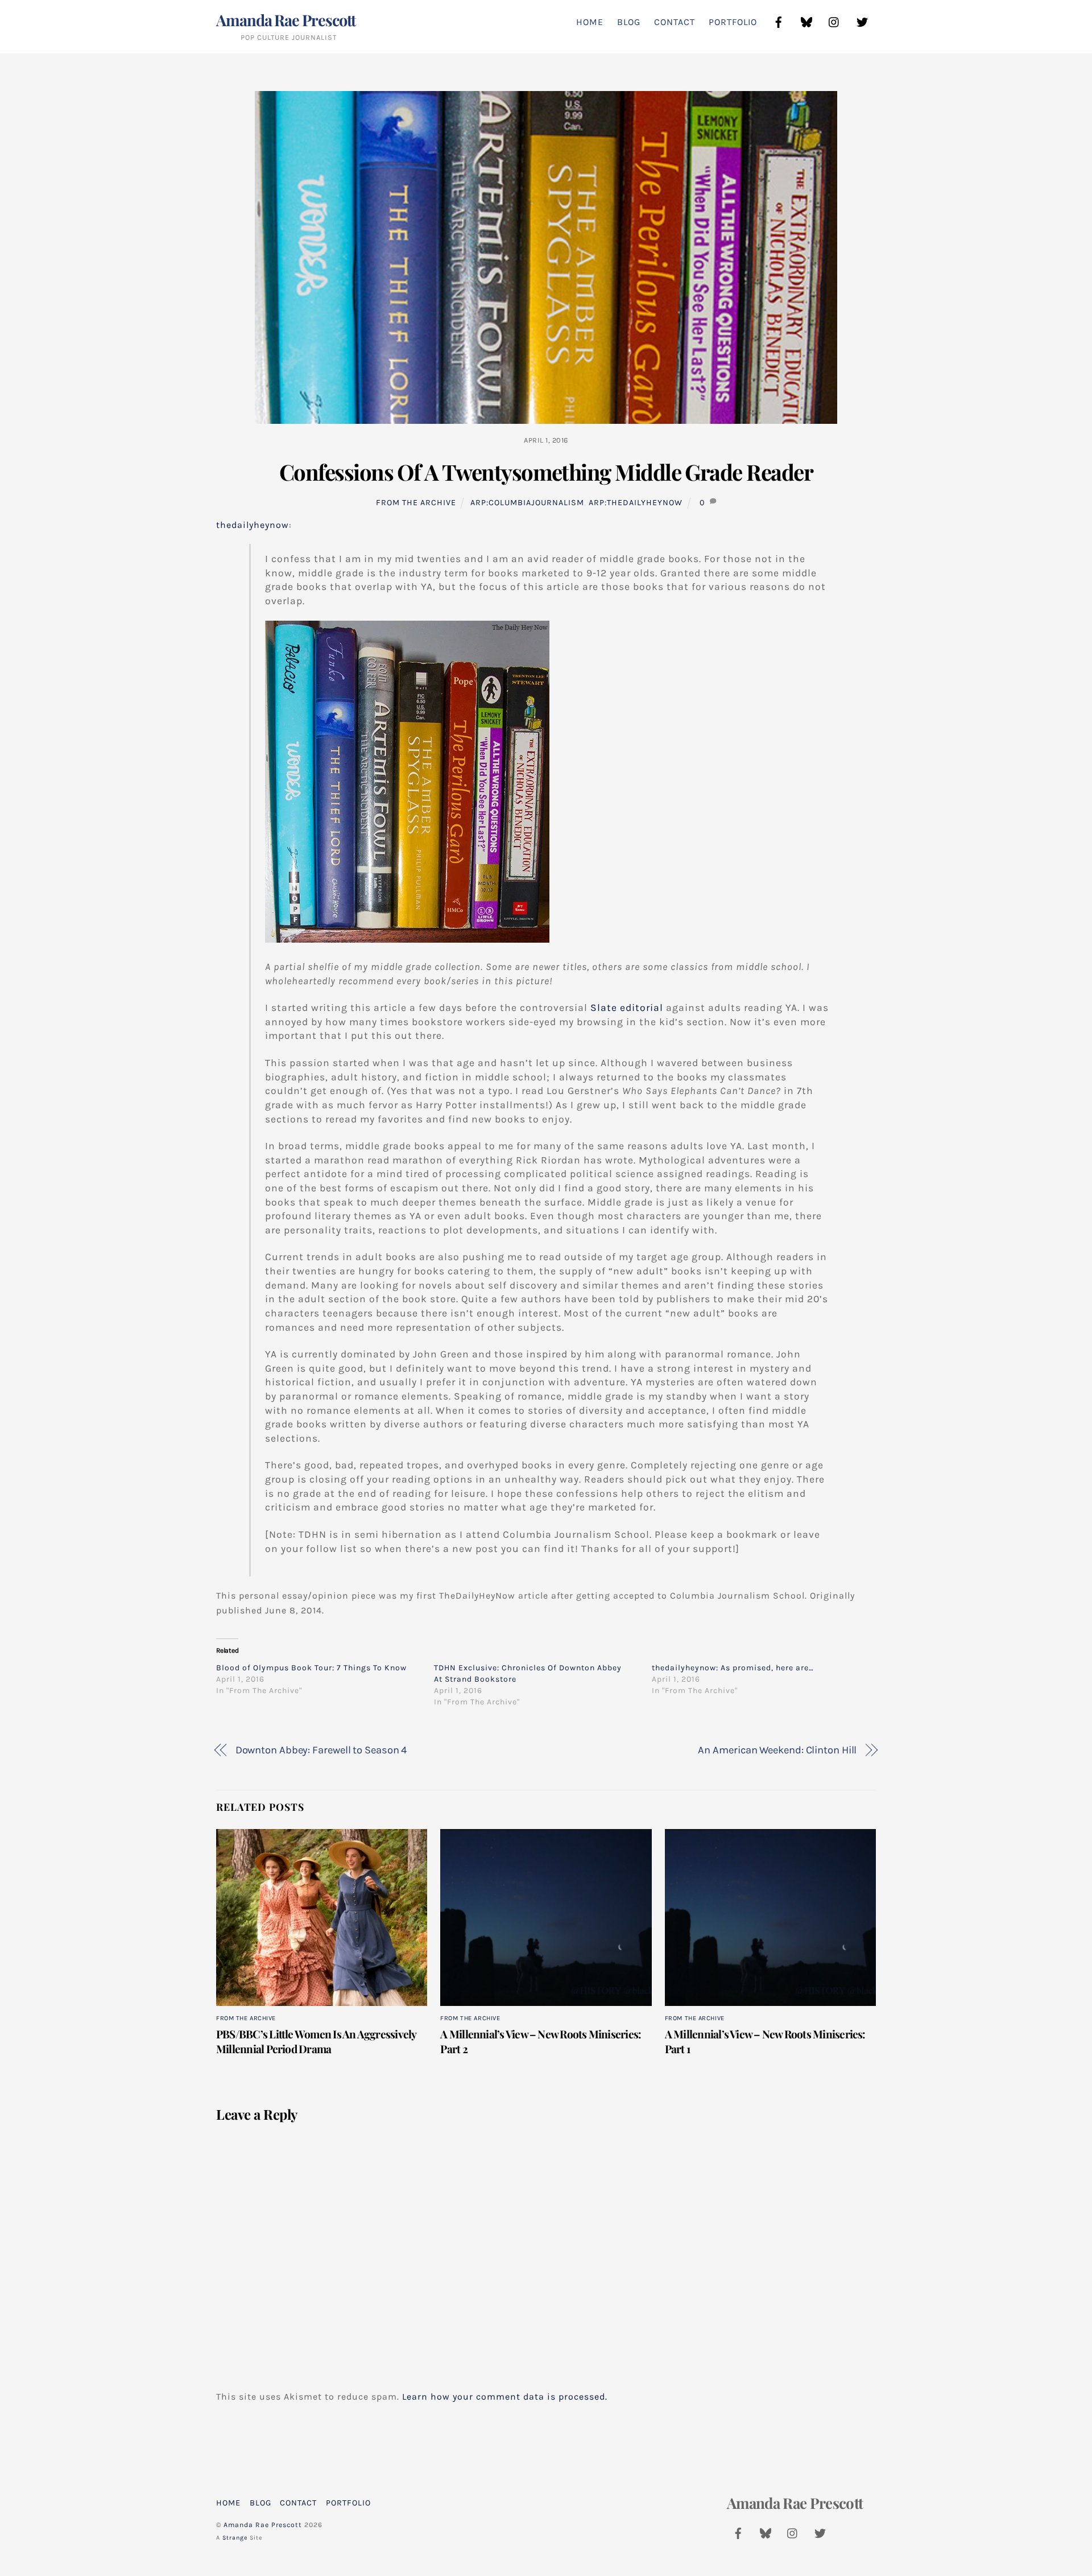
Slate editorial (627, 1008)
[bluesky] (806, 21)
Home (590, 22)
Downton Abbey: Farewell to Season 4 (321, 1750)
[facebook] (779, 21)
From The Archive (416, 503)
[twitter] (862, 21)
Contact (675, 22)
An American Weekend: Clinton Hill (777, 1750)
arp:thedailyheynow (636, 503)
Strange (235, 2538)
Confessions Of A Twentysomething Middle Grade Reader (546, 472)
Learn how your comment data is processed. (505, 2397)
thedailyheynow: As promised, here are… (733, 1668)
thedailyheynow (253, 525)
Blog (629, 22)
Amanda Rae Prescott (263, 2525)
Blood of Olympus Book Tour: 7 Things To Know (311, 1668)
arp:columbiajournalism (527, 503)
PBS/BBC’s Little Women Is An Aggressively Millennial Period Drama (316, 2041)
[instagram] (834, 21)
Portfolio (733, 22)
